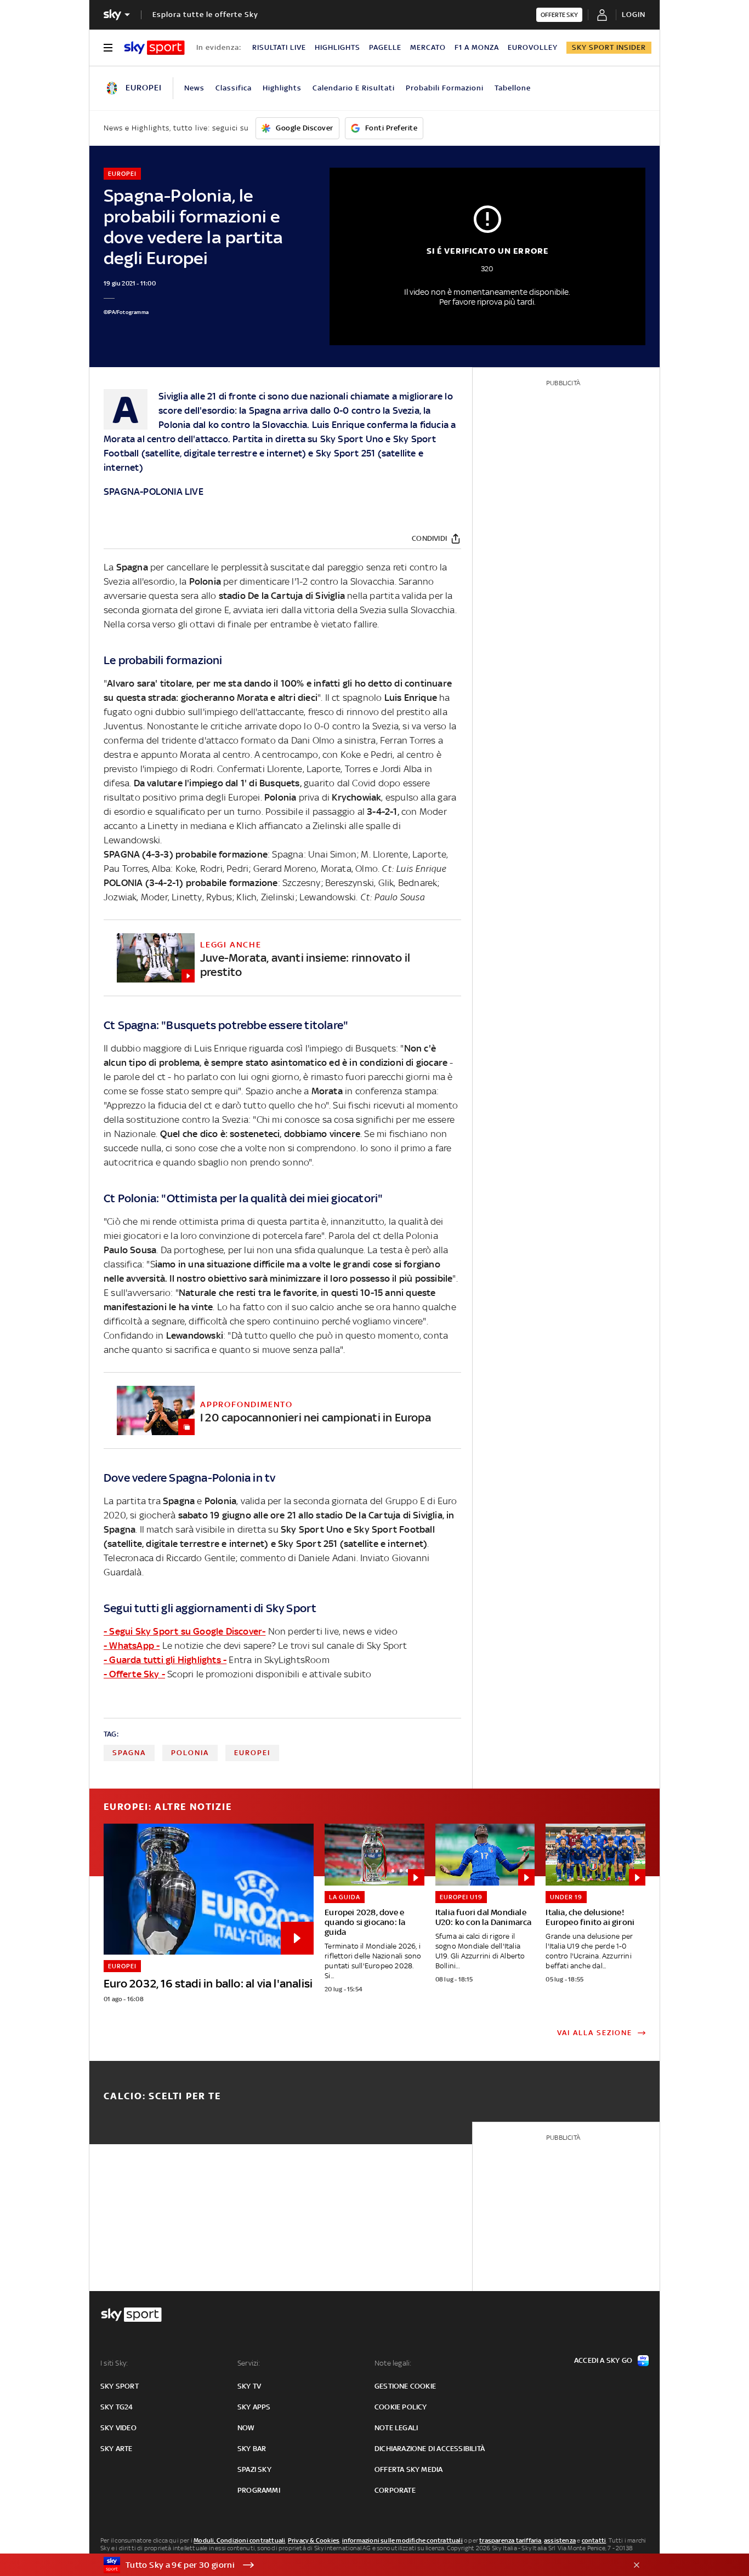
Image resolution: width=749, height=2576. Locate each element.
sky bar (252, 2449)
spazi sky (254, 2469)
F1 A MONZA (477, 47)
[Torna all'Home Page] (154, 48)
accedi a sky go (603, 2360)
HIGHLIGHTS (337, 47)
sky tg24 (117, 2407)
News (194, 88)
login (634, 15)
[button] (358, 2565)
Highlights (282, 88)
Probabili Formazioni (445, 88)
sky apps (254, 2407)
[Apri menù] (108, 48)
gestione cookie (405, 2386)
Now (246, 2428)
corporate (395, 2490)
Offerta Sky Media (408, 2469)
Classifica (234, 88)
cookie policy (401, 2407)
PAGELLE (385, 47)
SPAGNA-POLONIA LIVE (154, 492)
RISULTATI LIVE (279, 47)
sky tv (249, 2386)
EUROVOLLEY (533, 47)
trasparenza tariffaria (510, 2540)
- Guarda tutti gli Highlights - (165, 1660)
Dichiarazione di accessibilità (430, 2449)
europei (252, 1753)
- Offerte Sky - (134, 1674)
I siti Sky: (114, 2363)
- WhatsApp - (132, 1646)
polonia (190, 1753)
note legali (396, 2428)
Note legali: (393, 2363)
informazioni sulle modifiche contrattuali (402, 2540)
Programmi (259, 2490)
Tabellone (513, 88)
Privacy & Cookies (314, 2540)
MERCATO (428, 47)
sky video (118, 2428)
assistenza (560, 2540)
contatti (594, 2540)
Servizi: (249, 2363)
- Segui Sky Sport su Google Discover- (185, 1631)
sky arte (117, 2449)
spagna (129, 1753)
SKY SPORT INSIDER (609, 47)
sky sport (120, 2386)
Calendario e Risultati (354, 88)
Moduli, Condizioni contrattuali (239, 2540)
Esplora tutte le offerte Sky (205, 15)
